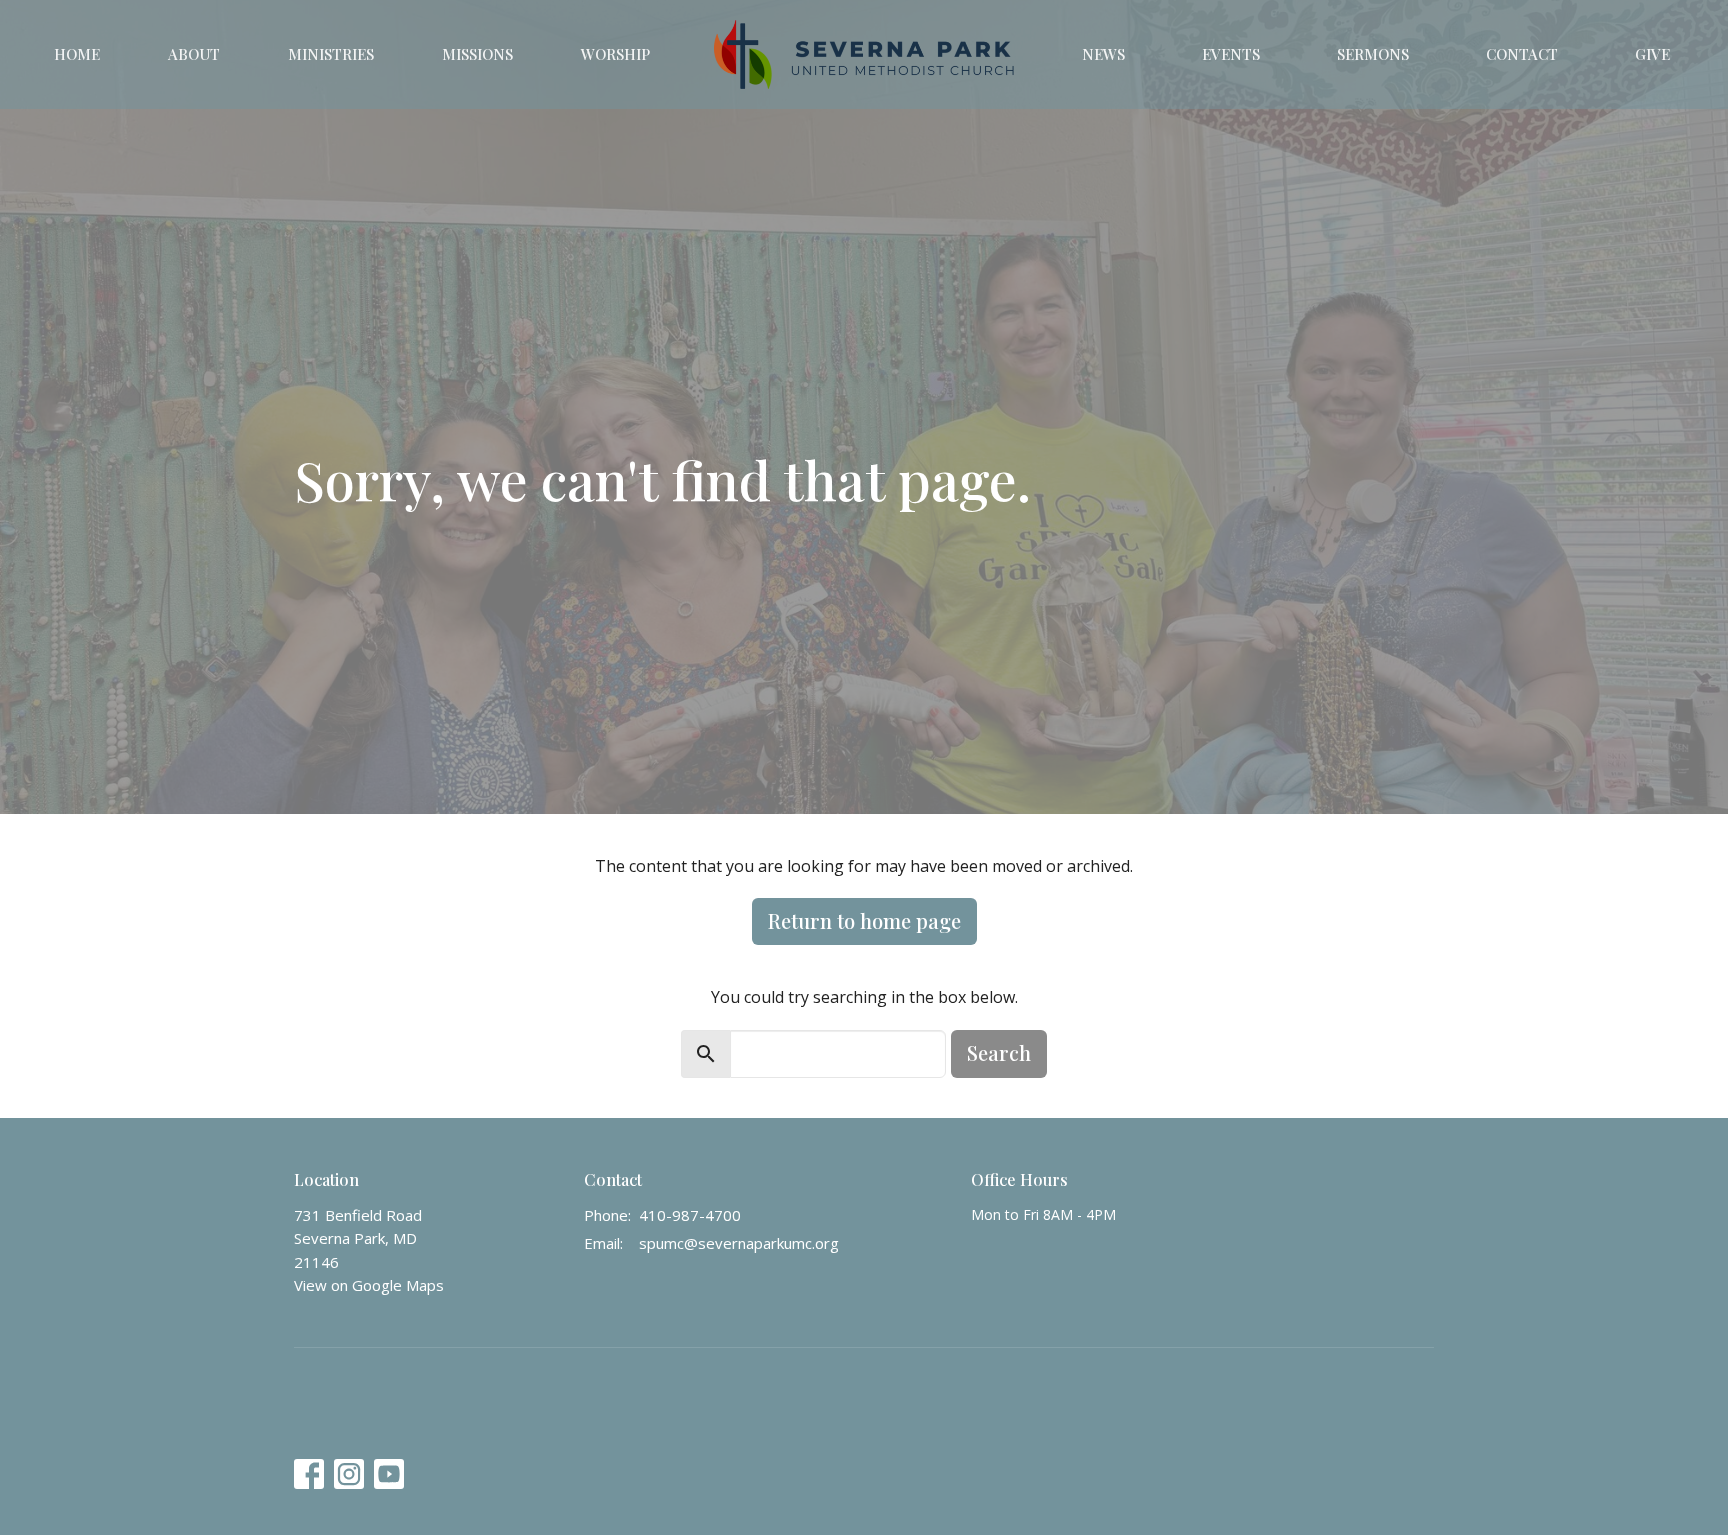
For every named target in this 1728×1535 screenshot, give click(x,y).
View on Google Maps (369, 1285)
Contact (1522, 54)
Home (77, 54)
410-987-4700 (690, 1215)
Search (999, 1052)
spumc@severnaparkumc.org (739, 1243)
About (194, 54)
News (1103, 54)
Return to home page (864, 920)
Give (1652, 54)
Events (1231, 54)
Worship (615, 54)
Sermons (1373, 54)
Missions (477, 54)
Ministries (331, 54)
